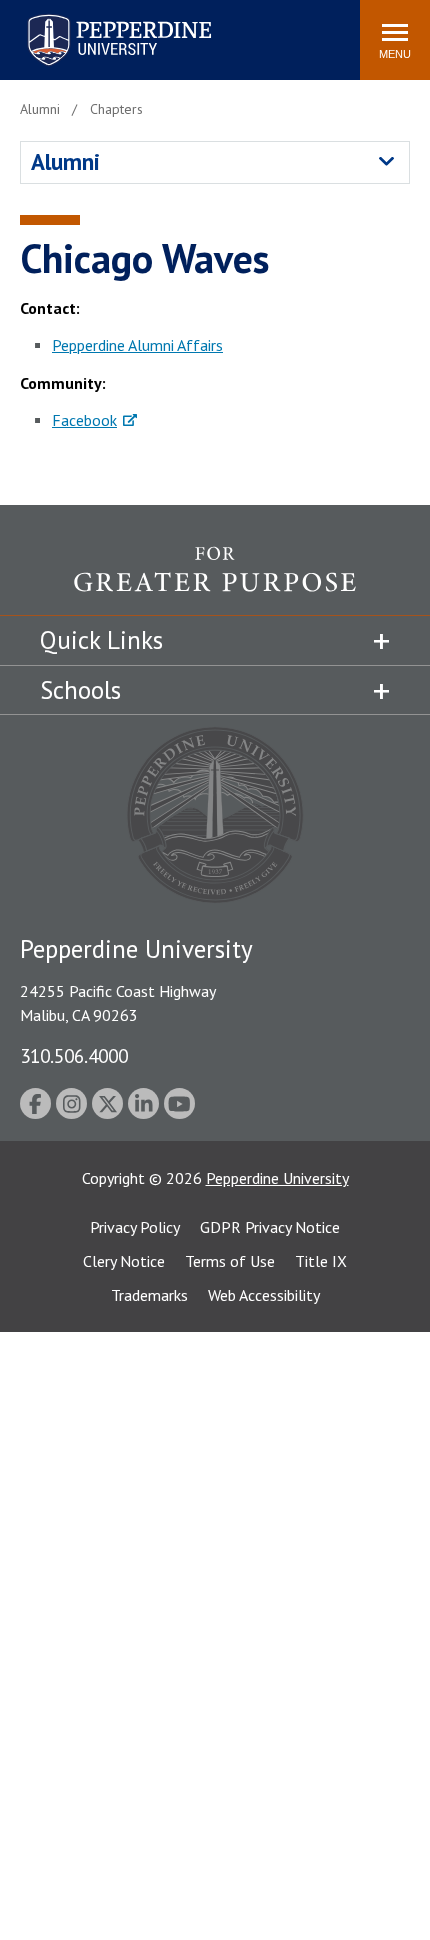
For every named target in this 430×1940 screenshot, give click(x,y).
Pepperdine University (95, 18)
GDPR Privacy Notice (270, 1227)
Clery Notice (124, 1261)
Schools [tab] (80, 690)
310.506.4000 (74, 1055)
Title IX (321, 1261)
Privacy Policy (135, 1227)
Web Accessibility (264, 1295)
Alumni (65, 161)
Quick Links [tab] (101, 640)
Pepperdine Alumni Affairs (137, 345)
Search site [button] (72, 30)
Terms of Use (230, 1261)
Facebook (84, 420)
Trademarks (149, 1295)
